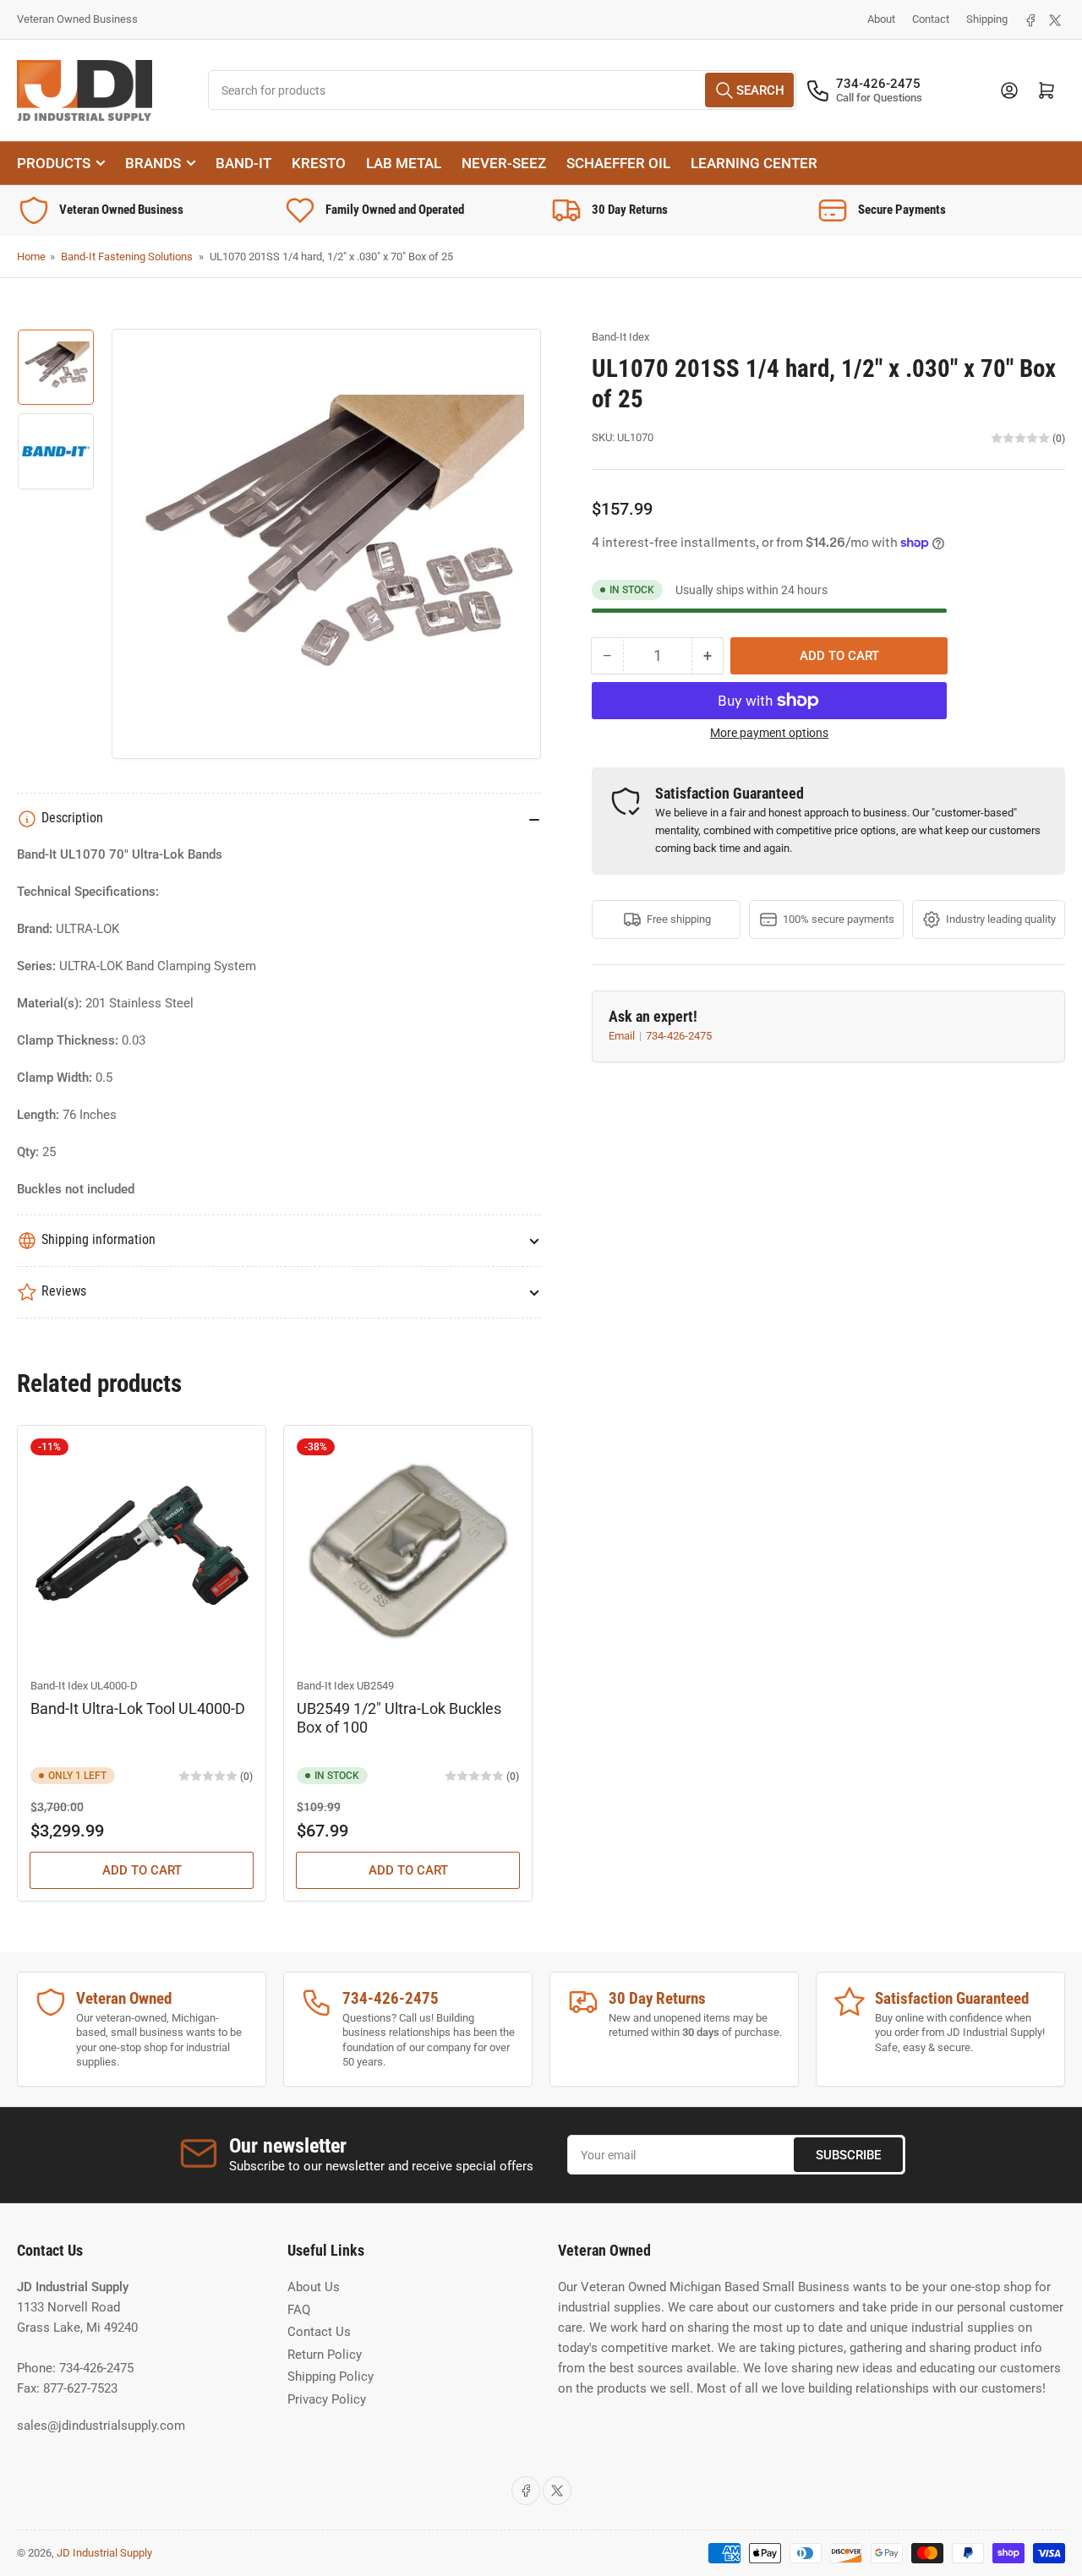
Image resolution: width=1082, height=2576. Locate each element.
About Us (314, 2287)
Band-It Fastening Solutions (127, 257)
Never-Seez (504, 163)
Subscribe (848, 2155)
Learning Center (754, 163)
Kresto (319, 163)
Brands (153, 163)
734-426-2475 (679, 1036)
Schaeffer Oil (618, 163)
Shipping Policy (331, 2377)
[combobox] (503, 90)
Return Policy (325, 2355)
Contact (931, 19)
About (881, 19)
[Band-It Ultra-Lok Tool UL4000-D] (142, 1550)
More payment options (769, 733)
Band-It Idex (620, 337)
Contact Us (319, 2332)
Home (31, 257)
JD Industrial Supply (104, 2553)
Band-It (243, 163)
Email (623, 1036)
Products (54, 163)
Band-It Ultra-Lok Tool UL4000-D (138, 1708)
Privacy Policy (327, 2399)
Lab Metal (404, 163)
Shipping (987, 19)
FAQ (299, 2310)
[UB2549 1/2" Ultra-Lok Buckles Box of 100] (408, 1550)
